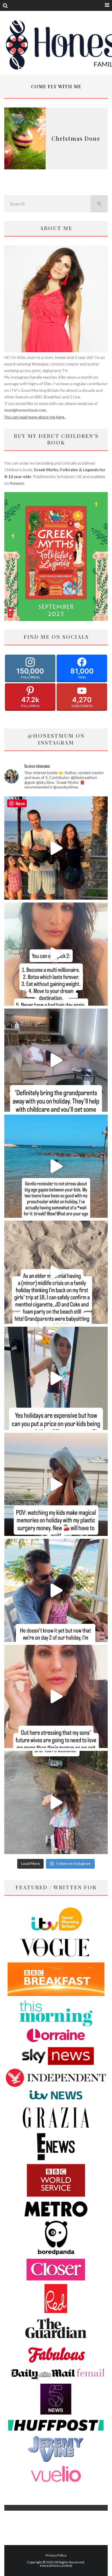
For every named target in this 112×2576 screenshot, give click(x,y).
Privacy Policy (56, 2555)
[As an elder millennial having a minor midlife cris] (56, 1272)
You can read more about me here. (35, 417)
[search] (99, 204)
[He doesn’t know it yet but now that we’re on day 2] (56, 1590)
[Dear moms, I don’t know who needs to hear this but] (56, 1802)
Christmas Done (76, 138)
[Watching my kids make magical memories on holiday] (56, 1484)
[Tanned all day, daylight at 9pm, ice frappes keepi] (56, 848)
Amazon (17, 483)
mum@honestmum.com (25, 410)
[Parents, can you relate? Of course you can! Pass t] (56, 1378)
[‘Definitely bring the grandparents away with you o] (56, 1060)
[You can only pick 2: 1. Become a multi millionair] (56, 954)
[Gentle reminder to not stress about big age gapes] (56, 1166)
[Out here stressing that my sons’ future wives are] (56, 1696)
